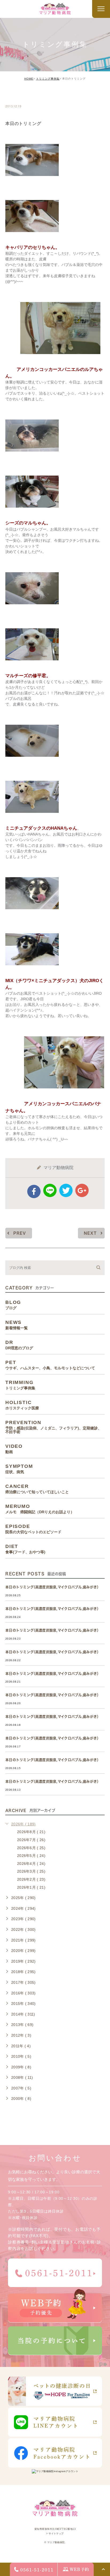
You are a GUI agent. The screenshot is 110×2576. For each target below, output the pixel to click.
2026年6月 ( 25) (31, 1848)
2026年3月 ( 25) (31, 1871)
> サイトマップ (55, 2534)
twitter (66, 1190)
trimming (22, 95)
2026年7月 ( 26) (31, 1840)
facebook (34, 1191)
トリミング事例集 (48, 79)
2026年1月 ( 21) (31, 1887)
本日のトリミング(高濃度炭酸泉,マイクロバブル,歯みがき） (53, 1587)
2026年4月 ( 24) (31, 1864)
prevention (53, 1427)
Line (50, 1190)
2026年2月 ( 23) (31, 1879)
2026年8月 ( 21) (31, 1832)
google (82, 1190)
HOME (29, 79)
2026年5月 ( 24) (31, 1856)
